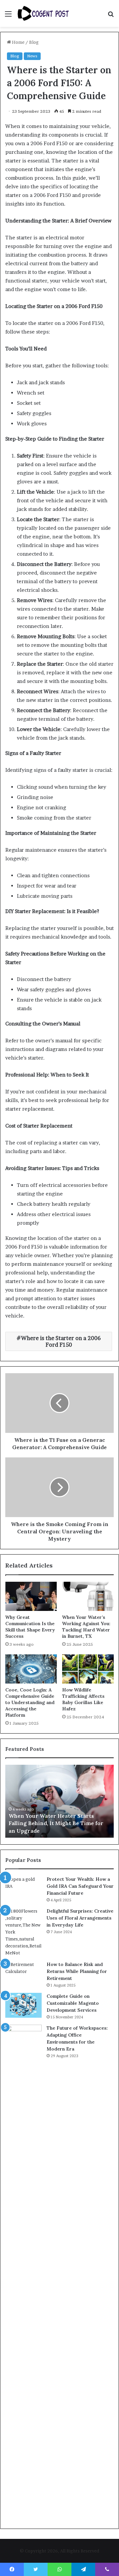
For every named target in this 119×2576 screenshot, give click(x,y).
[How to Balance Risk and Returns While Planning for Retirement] (23, 1973)
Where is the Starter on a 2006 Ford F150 (61, 1341)
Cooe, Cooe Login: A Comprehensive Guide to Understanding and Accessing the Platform (30, 1702)
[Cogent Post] (43, 13)
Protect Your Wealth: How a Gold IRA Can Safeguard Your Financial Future (80, 1886)
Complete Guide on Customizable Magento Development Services (73, 2003)
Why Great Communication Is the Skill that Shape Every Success (30, 1627)
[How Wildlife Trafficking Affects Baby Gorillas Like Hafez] (88, 1669)
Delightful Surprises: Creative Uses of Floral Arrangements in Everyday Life (80, 1918)
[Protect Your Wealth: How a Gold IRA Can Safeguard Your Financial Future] (23, 1888)
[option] (59, 1801)
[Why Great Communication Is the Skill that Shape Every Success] (31, 1596)
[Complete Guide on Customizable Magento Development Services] (23, 2005)
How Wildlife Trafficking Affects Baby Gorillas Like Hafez (83, 1699)
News (32, 56)
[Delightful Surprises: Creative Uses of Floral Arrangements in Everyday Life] (23, 1932)
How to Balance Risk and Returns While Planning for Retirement (77, 1971)
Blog (34, 42)
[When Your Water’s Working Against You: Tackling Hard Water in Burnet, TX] (88, 1596)
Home (18, 42)
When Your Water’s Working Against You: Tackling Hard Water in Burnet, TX (86, 1627)
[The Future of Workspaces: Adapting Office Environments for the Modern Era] (23, 2273)
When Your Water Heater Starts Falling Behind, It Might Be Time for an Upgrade (56, 1823)
